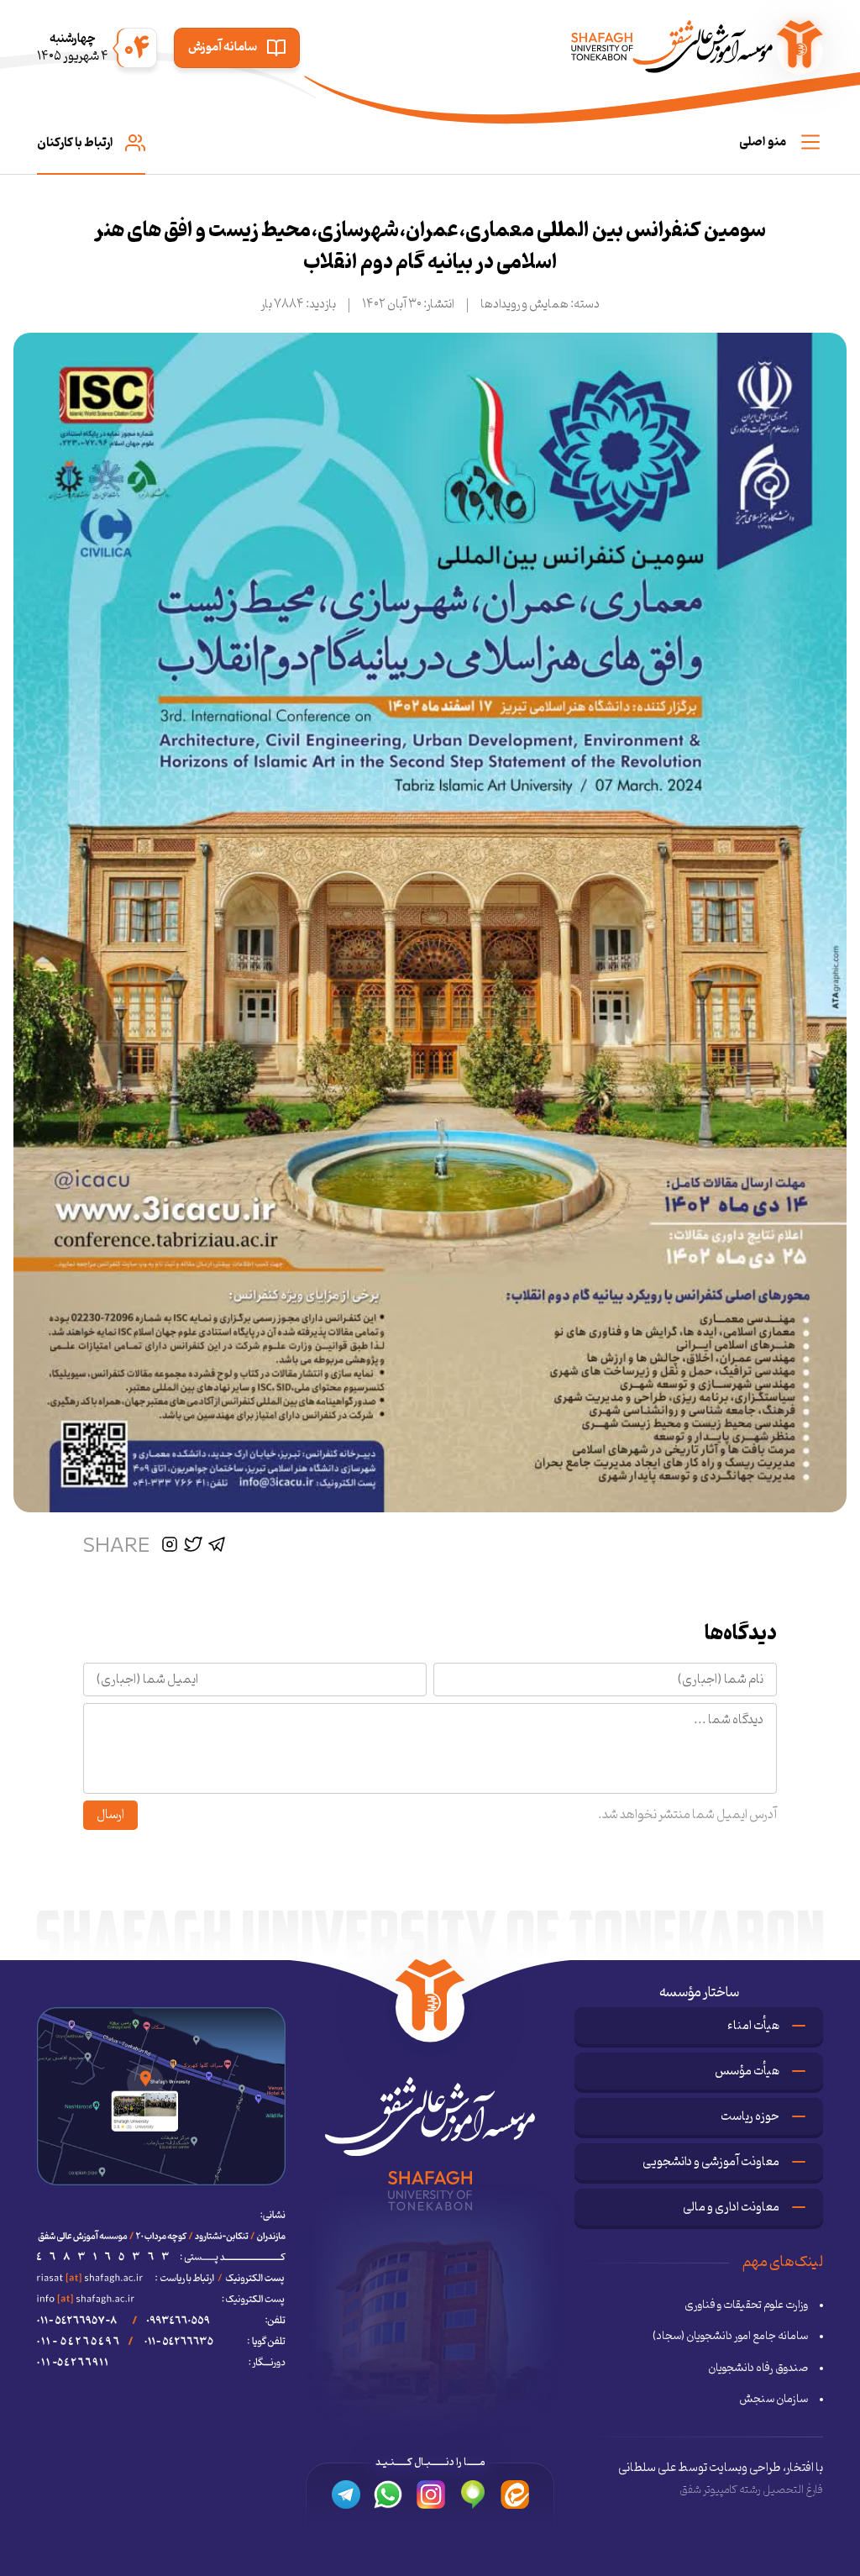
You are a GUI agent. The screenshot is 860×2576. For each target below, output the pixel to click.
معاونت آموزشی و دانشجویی (711, 2162)
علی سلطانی (647, 2468)
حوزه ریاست (750, 2117)
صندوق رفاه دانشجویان (758, 2368)
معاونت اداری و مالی (731, 2208)
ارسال (110, 1815)
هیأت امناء (753, 2026)
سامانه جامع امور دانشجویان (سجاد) (730, 2337)
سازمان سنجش (773, 2400)
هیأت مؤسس (747, 2071)
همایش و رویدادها (524, 305)
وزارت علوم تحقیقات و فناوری (746, 2305)
